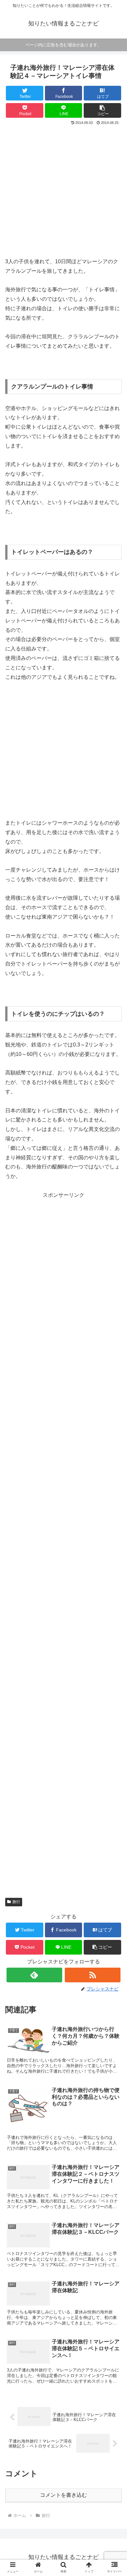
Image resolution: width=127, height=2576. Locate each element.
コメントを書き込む (63, 2495)
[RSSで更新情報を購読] (93, 1975)
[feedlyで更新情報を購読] (35, 1975)
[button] (102, 110)
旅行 (16, 1902)
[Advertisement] (63, 193)
